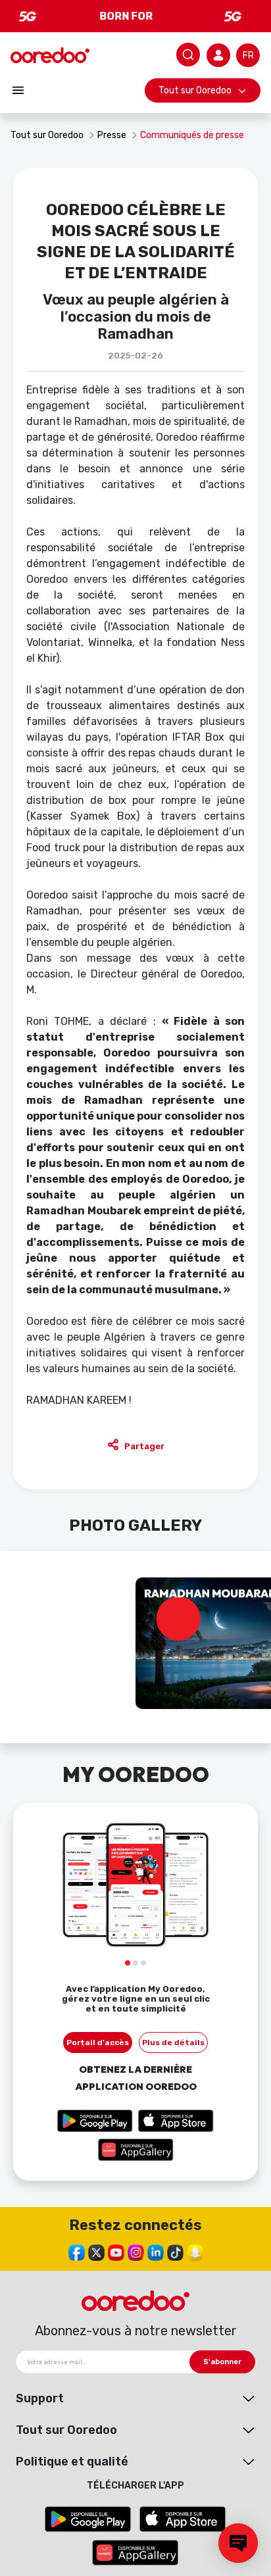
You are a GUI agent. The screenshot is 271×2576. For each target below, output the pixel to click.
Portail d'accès (98, 2043)
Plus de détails (173, 2043)
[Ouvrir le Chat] (238, 2543)
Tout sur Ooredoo (195, 90)
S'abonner (222, 2362)
